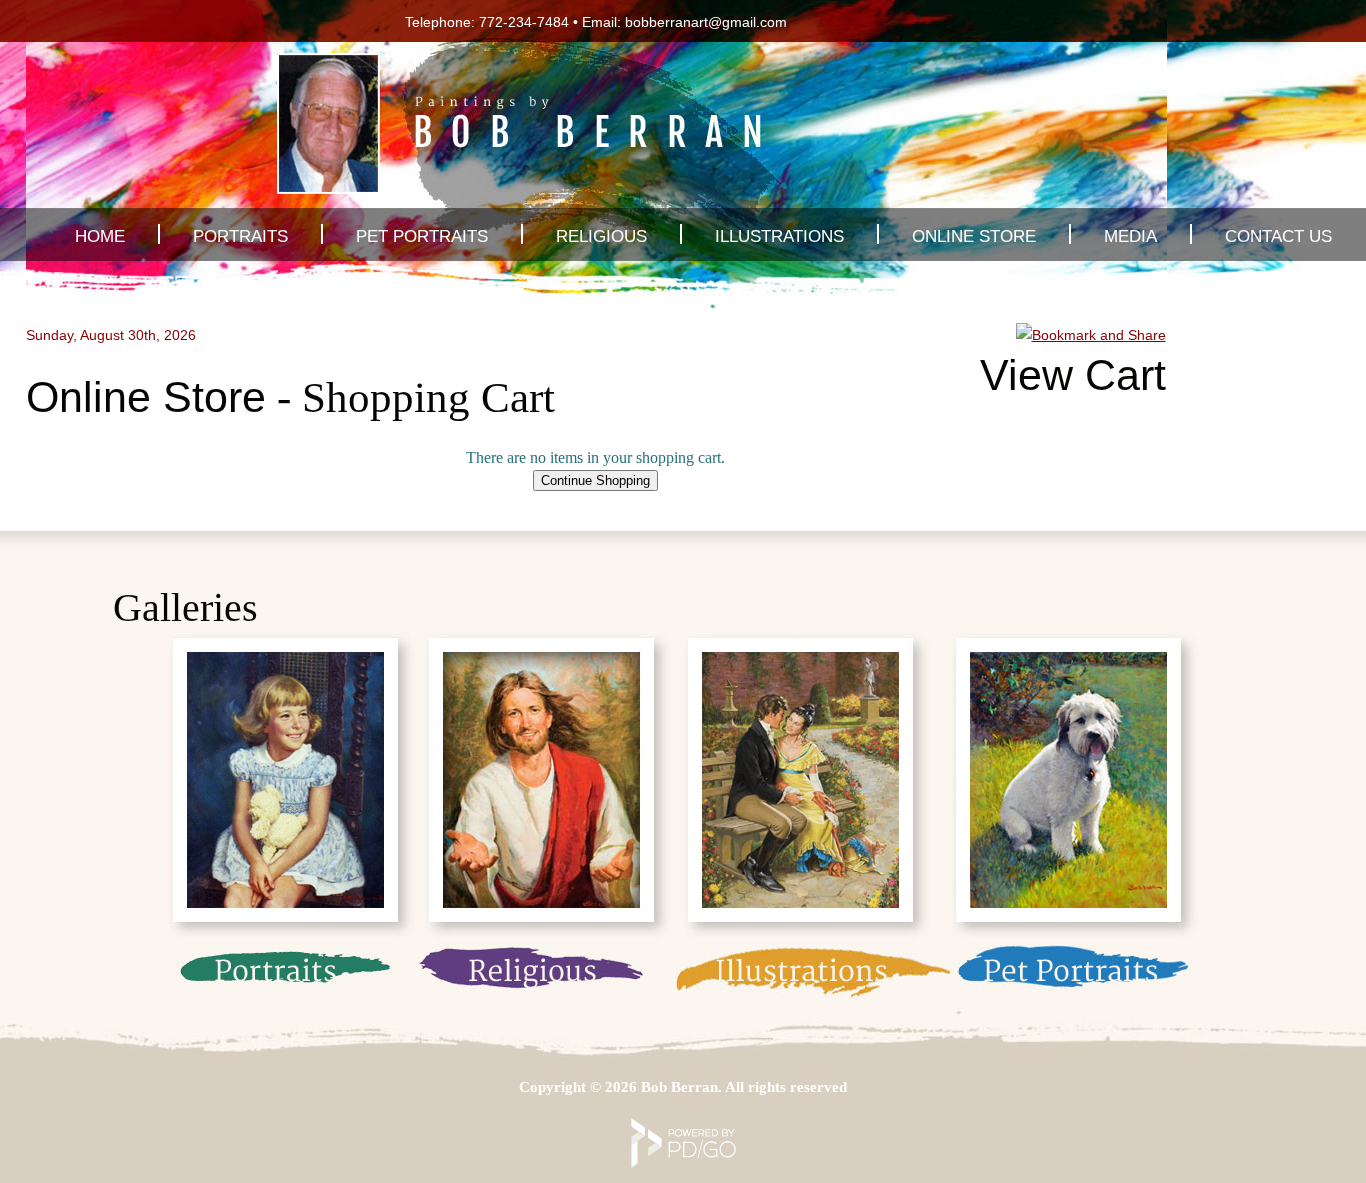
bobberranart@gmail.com (706, 22)
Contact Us (1278, 236)
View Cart (1073, 375)
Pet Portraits (422, 236)
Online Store (974, 236)
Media (1130, 236)
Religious (601, 236)
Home (100, 236)
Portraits (240, 236)
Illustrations (779, 236)
